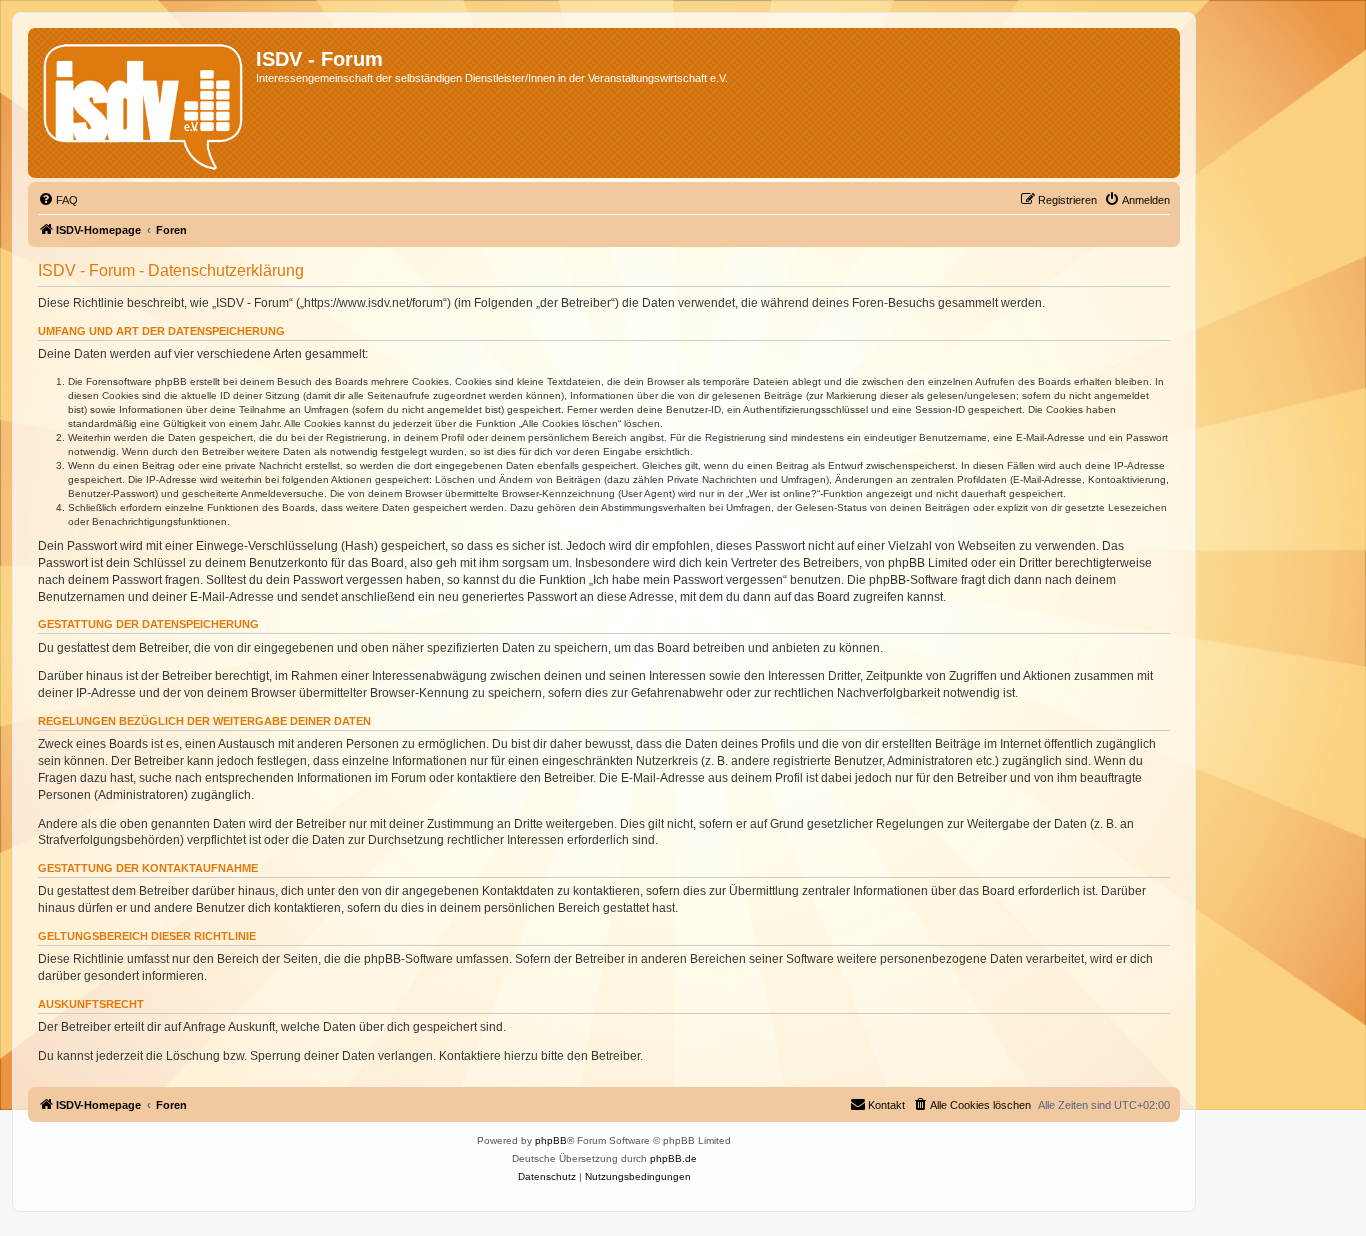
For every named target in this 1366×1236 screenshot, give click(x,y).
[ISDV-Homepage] (144, 103)
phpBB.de (673, 1158)
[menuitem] (58, 200)
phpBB (551, 1140)
